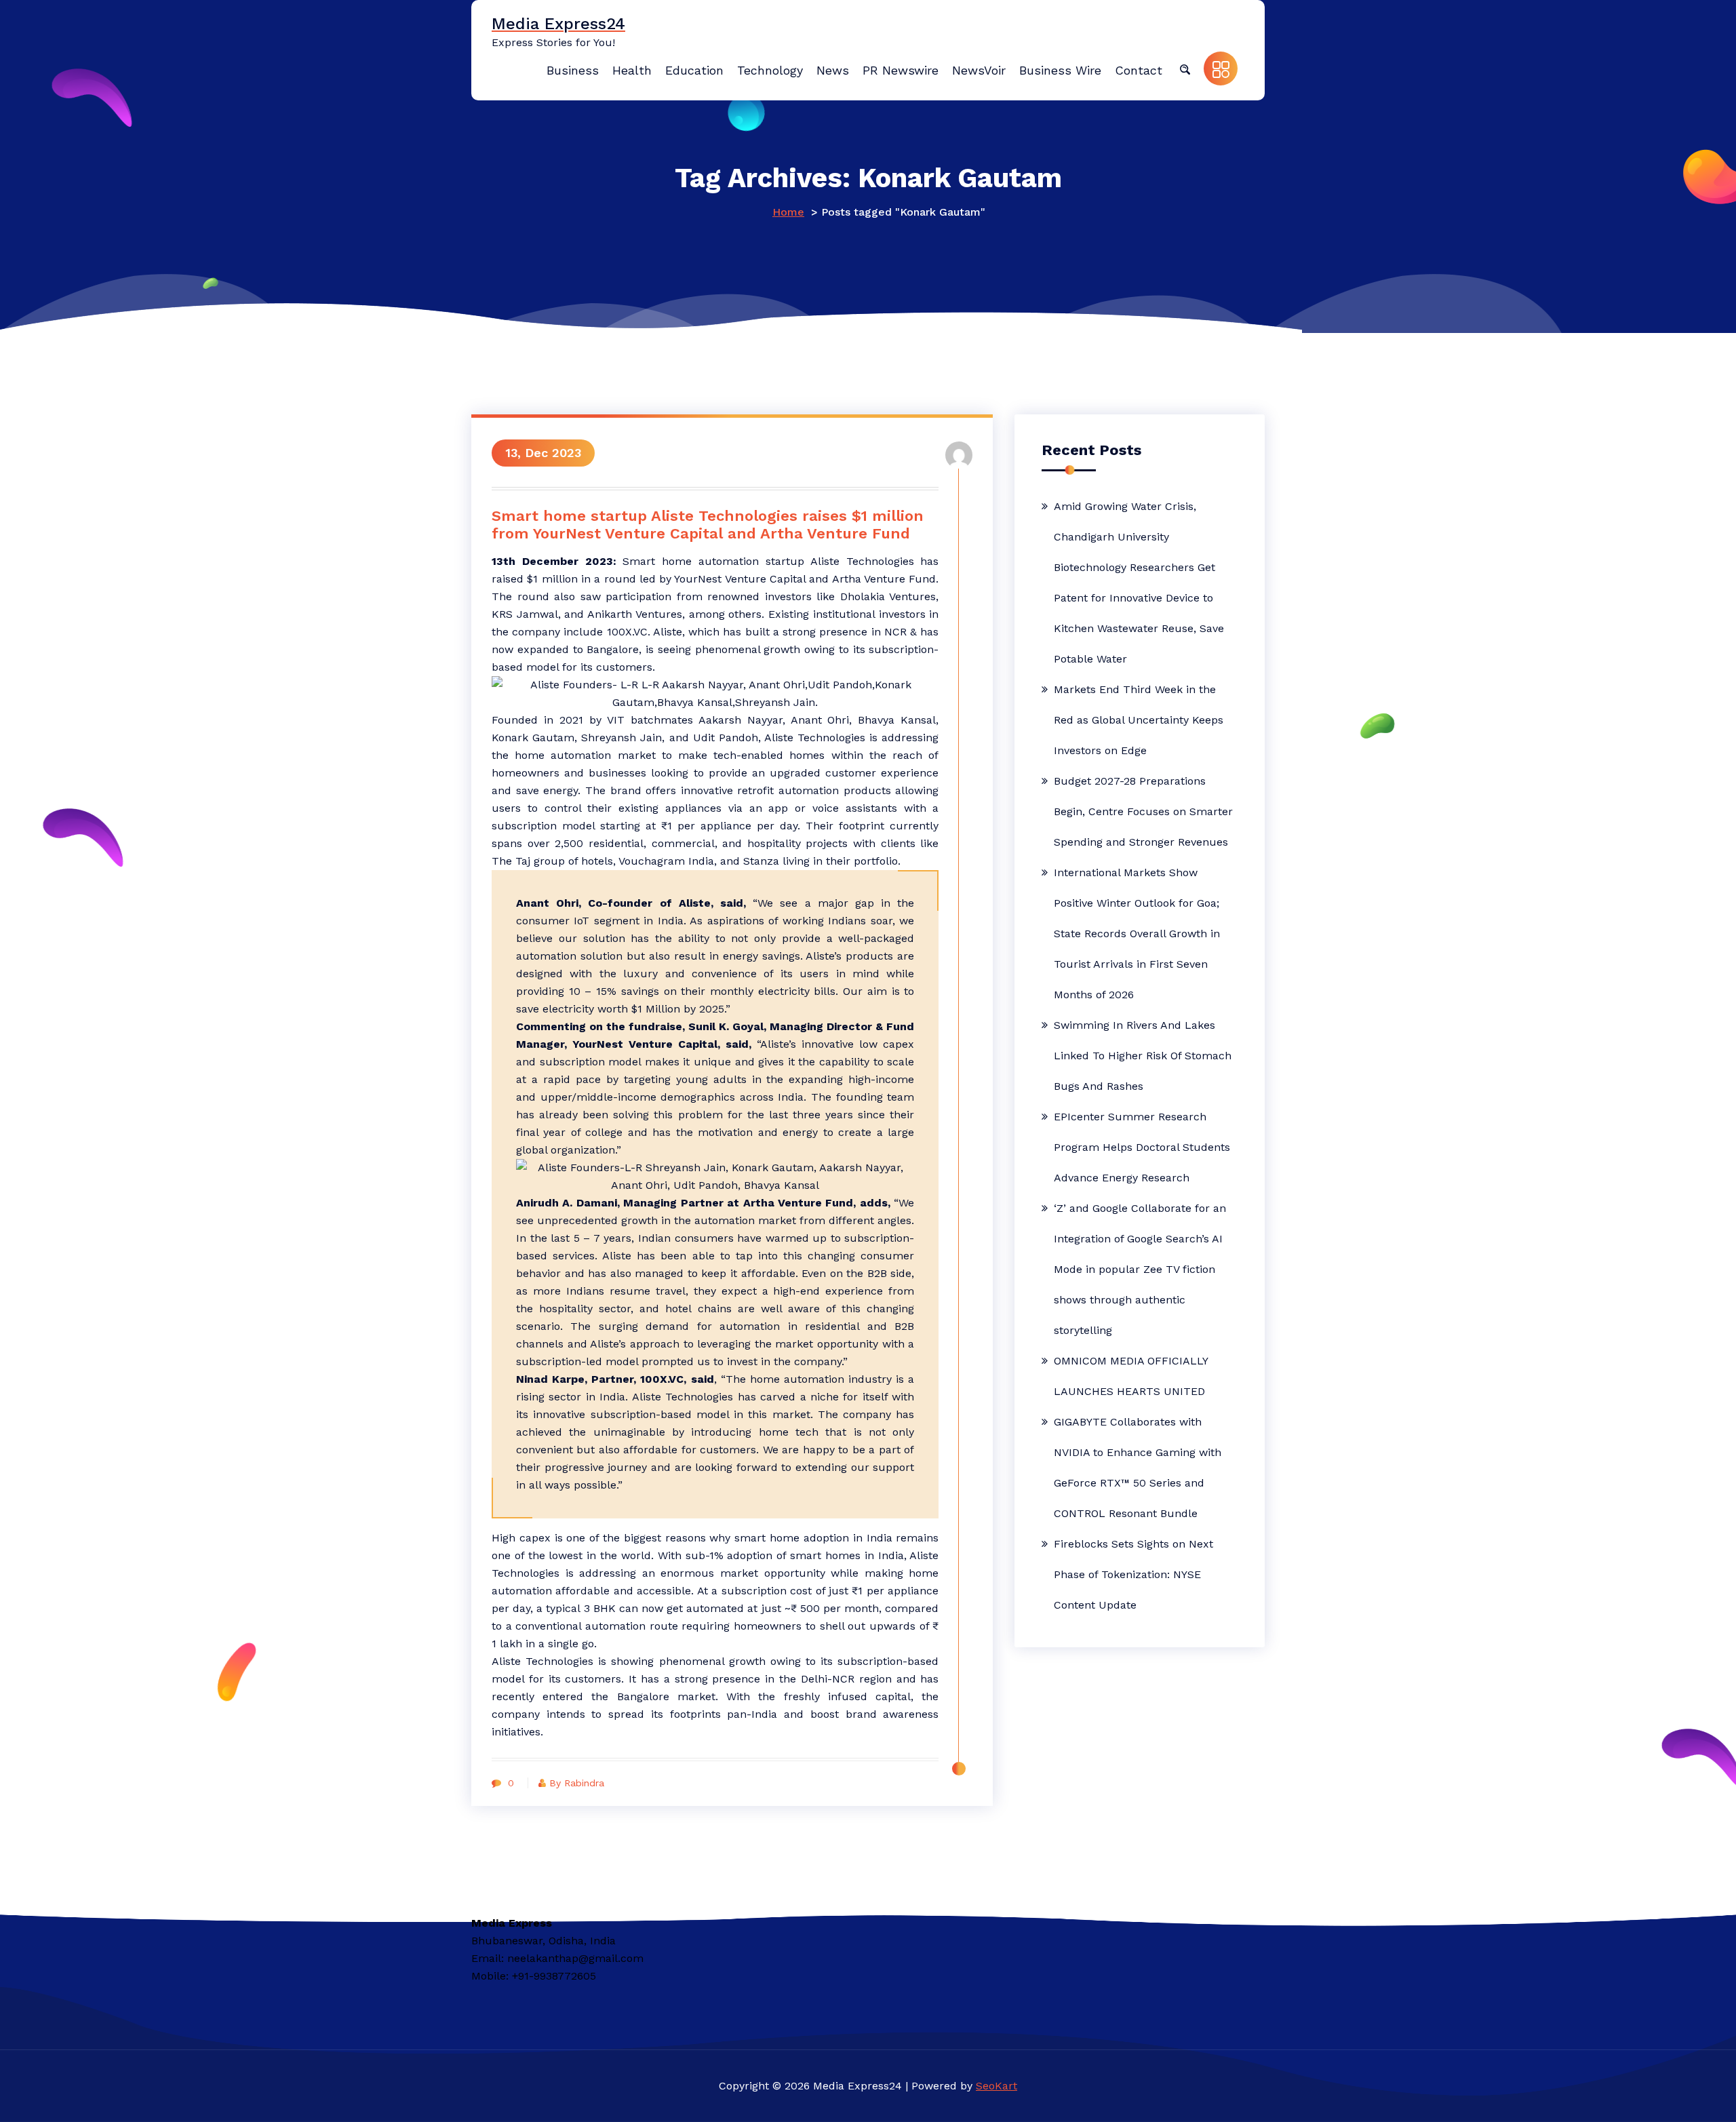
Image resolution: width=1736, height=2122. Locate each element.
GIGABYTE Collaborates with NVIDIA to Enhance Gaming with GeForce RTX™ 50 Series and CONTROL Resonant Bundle (1138, 1468)
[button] (1185, 68)
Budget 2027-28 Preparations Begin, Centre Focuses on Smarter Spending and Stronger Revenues (1143, 811)
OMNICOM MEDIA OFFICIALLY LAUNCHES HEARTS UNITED (1131, 1376)
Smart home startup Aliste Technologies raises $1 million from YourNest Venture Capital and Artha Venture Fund (708, 525)
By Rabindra (577, 1783)
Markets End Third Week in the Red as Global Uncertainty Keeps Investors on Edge (1139, 720)
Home (788, 212)
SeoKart (997, 2086)
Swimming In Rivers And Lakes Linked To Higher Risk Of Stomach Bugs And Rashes (1143, 1056)
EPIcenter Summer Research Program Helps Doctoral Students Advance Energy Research (1142, 1147)
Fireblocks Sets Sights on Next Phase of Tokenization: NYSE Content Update (1133, 1574)
